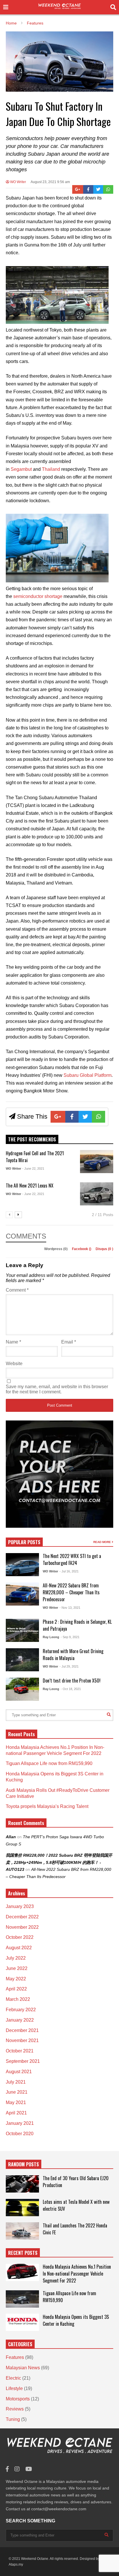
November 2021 (22, 2040)
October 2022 (20, 1937)
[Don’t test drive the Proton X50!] (22, 1689)
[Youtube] (29, 2469)
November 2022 (22, 1927)
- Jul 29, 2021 (69, 1666)
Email (69, 1342)
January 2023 (20, 1906)
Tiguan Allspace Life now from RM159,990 (49, 1763)
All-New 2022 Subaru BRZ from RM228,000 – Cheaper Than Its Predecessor (71, 1592)
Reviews (15, 2409)
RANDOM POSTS (24, 2164)
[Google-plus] (78, 189)
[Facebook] (88, 189)
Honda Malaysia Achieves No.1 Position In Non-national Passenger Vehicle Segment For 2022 (77, 2274)
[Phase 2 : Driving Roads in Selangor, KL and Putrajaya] (22, 1630)
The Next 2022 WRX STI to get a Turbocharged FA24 (72, 1559)
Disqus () (104, 1249)
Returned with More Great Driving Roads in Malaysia (73, 1655)
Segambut (21, 469)
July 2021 (16, 2082)
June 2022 (17, 1968)
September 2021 (23, 2061)
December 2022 (22, 1917)
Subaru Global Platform (88, 1075)
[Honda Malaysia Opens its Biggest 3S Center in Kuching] (22, 2322)
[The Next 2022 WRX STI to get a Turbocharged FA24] (22, 1565)
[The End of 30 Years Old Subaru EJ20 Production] (22, 2184)
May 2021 (16, 2102)
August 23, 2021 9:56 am (50, 182)
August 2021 (19, 2072)
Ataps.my (16, 2564)
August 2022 (19, 1948)
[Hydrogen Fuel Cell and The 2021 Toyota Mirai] (97, 1162)
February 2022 (21, 2010)
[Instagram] (17, 2469)
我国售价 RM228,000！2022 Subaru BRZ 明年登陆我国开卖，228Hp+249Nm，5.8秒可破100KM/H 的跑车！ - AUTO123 (59, 1862)
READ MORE (103, 1542)
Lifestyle (14, 2388)
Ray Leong (51, 1637)
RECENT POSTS (23, 2253)
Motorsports (18, 2399)
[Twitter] (98, 189)
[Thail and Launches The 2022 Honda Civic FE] (22, 2231)
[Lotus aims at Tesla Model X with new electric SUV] (22, 2208)
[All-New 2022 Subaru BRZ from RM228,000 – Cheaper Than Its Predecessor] (22, 1594)
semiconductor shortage (38, 596)
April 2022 (16, 1989)
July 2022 (16, 1958)
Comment (17, 1290)
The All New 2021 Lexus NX (30, 1186)
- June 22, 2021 (33, 1168)
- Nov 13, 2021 (70, 1608)
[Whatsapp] (108, 189)
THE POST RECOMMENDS (32, 1139)
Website (14, 1364)
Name (13, 1342)
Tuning (13, 2419)
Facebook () (82, 1249)
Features (15, 2357)
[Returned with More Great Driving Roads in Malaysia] (22, 1660)
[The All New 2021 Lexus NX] (97, 1194)
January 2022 (20, 2020)
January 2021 (20, 2123)
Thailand (51, 469)
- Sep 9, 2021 (70, 1637)
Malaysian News (23, 2368)
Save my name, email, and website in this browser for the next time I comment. (57, 1389)
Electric (13, 2378)
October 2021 (20, 2051)
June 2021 (17, 2092)
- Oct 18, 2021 (71, 1689)
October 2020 (20, 2134)
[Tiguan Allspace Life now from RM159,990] (22, 2299)
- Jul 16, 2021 (69, 1571)
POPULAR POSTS (24, 1542)
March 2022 (18, 1999)
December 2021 (22, 2030)
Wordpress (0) (56, 1249)
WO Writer (18, 182)
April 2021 (16, 2113)
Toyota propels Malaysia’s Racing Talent (47, 1806)
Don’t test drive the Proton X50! (72, 1681)
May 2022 (16, 1979)
